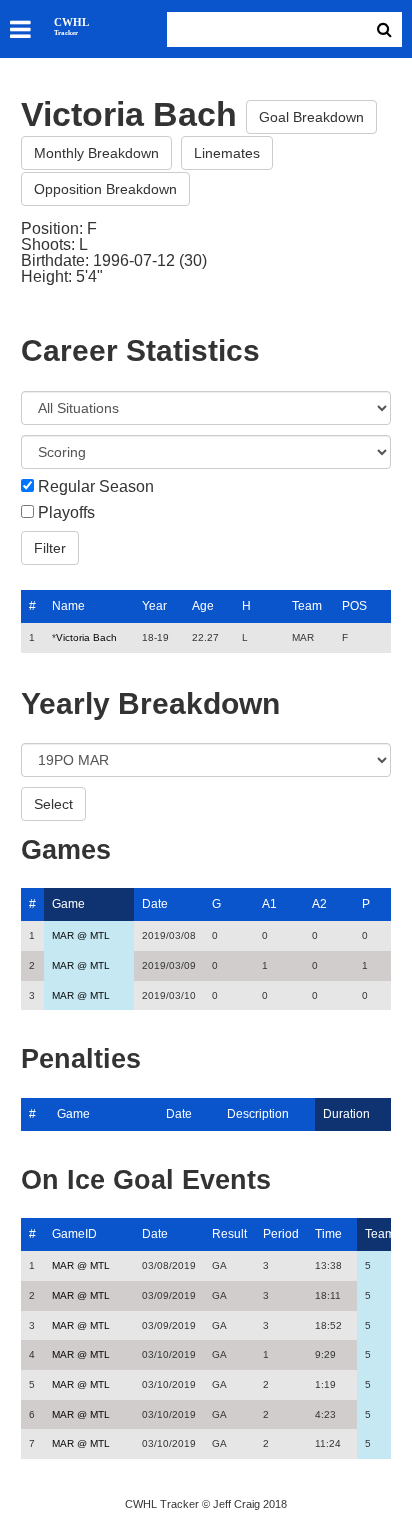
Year (154, 606)
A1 (269, 904)
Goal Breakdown (311, 117)
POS (354, 606)
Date (155, 904)
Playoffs (66, 513)
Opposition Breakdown (105, 189)
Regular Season (96, 487)
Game (68, 904)
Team (307, 606)
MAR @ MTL (81, 935)
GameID (74, 1234)
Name (68, 606)
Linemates (227, 153)
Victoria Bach (86, 637)
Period (281, 1234)
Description (258, 1114)
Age (203, 606)
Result (229, 1234)
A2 (319, 904)
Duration (346, 1114)
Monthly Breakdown (96, 153)
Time (328, 1234)
